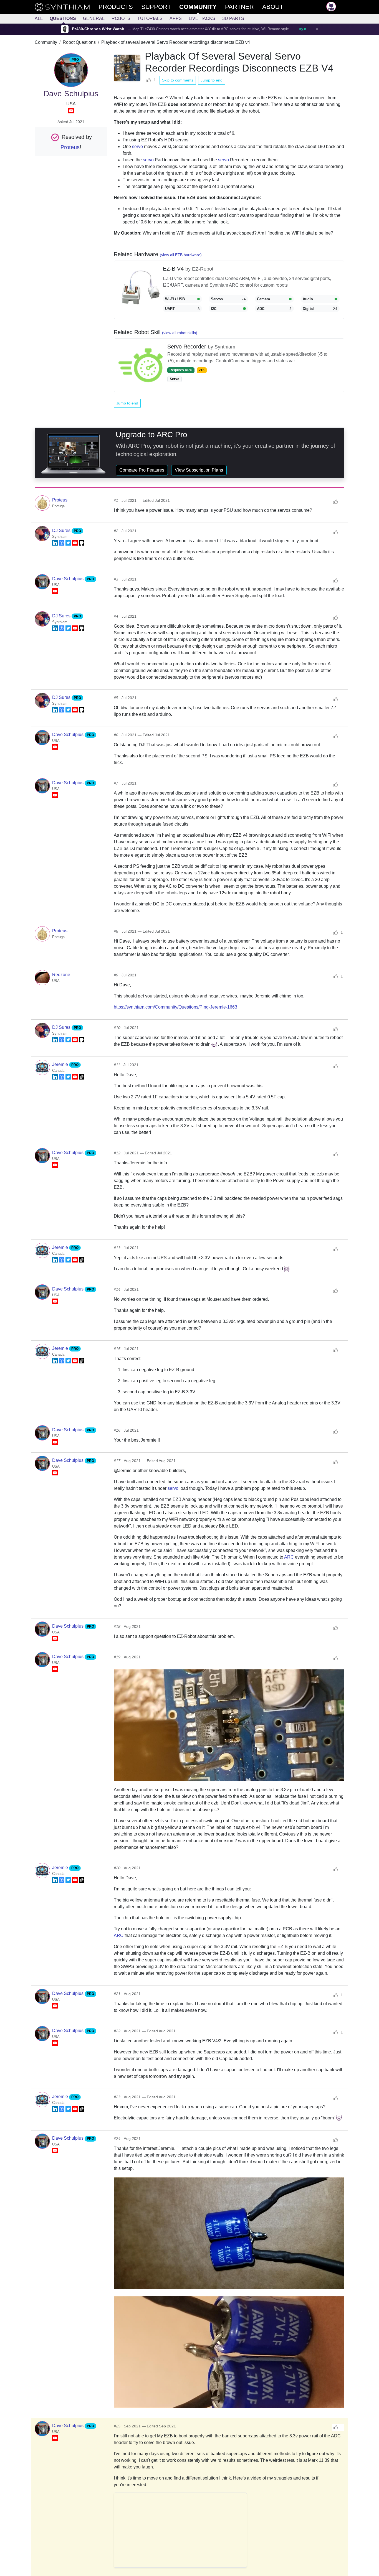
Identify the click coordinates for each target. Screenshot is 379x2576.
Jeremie (61, 1064)
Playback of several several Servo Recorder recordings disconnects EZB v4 (176, 42)
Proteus (70, 147)
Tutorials (150, 18)
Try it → (304, 29)
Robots (121, 18)
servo (137, 147)
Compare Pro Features (142, 470)
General (94, 18)
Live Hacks (202, 18)
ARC (289, 1557)
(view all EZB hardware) (181, 255)
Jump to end (212, 80)
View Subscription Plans (199, 470)
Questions (63, 18)
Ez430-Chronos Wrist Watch (98, 29)
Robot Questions (79, 42)
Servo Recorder (188, 347)
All (39, 18)
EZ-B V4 (174, 269)
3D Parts (233, 18)
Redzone (61, 975)
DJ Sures (62, 530)
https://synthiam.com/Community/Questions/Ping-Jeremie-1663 (175, 1007)
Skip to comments (178, 80)
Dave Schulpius (68, 579)
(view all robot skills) (180, 333)
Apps (176, 18)
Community (46, 42)
